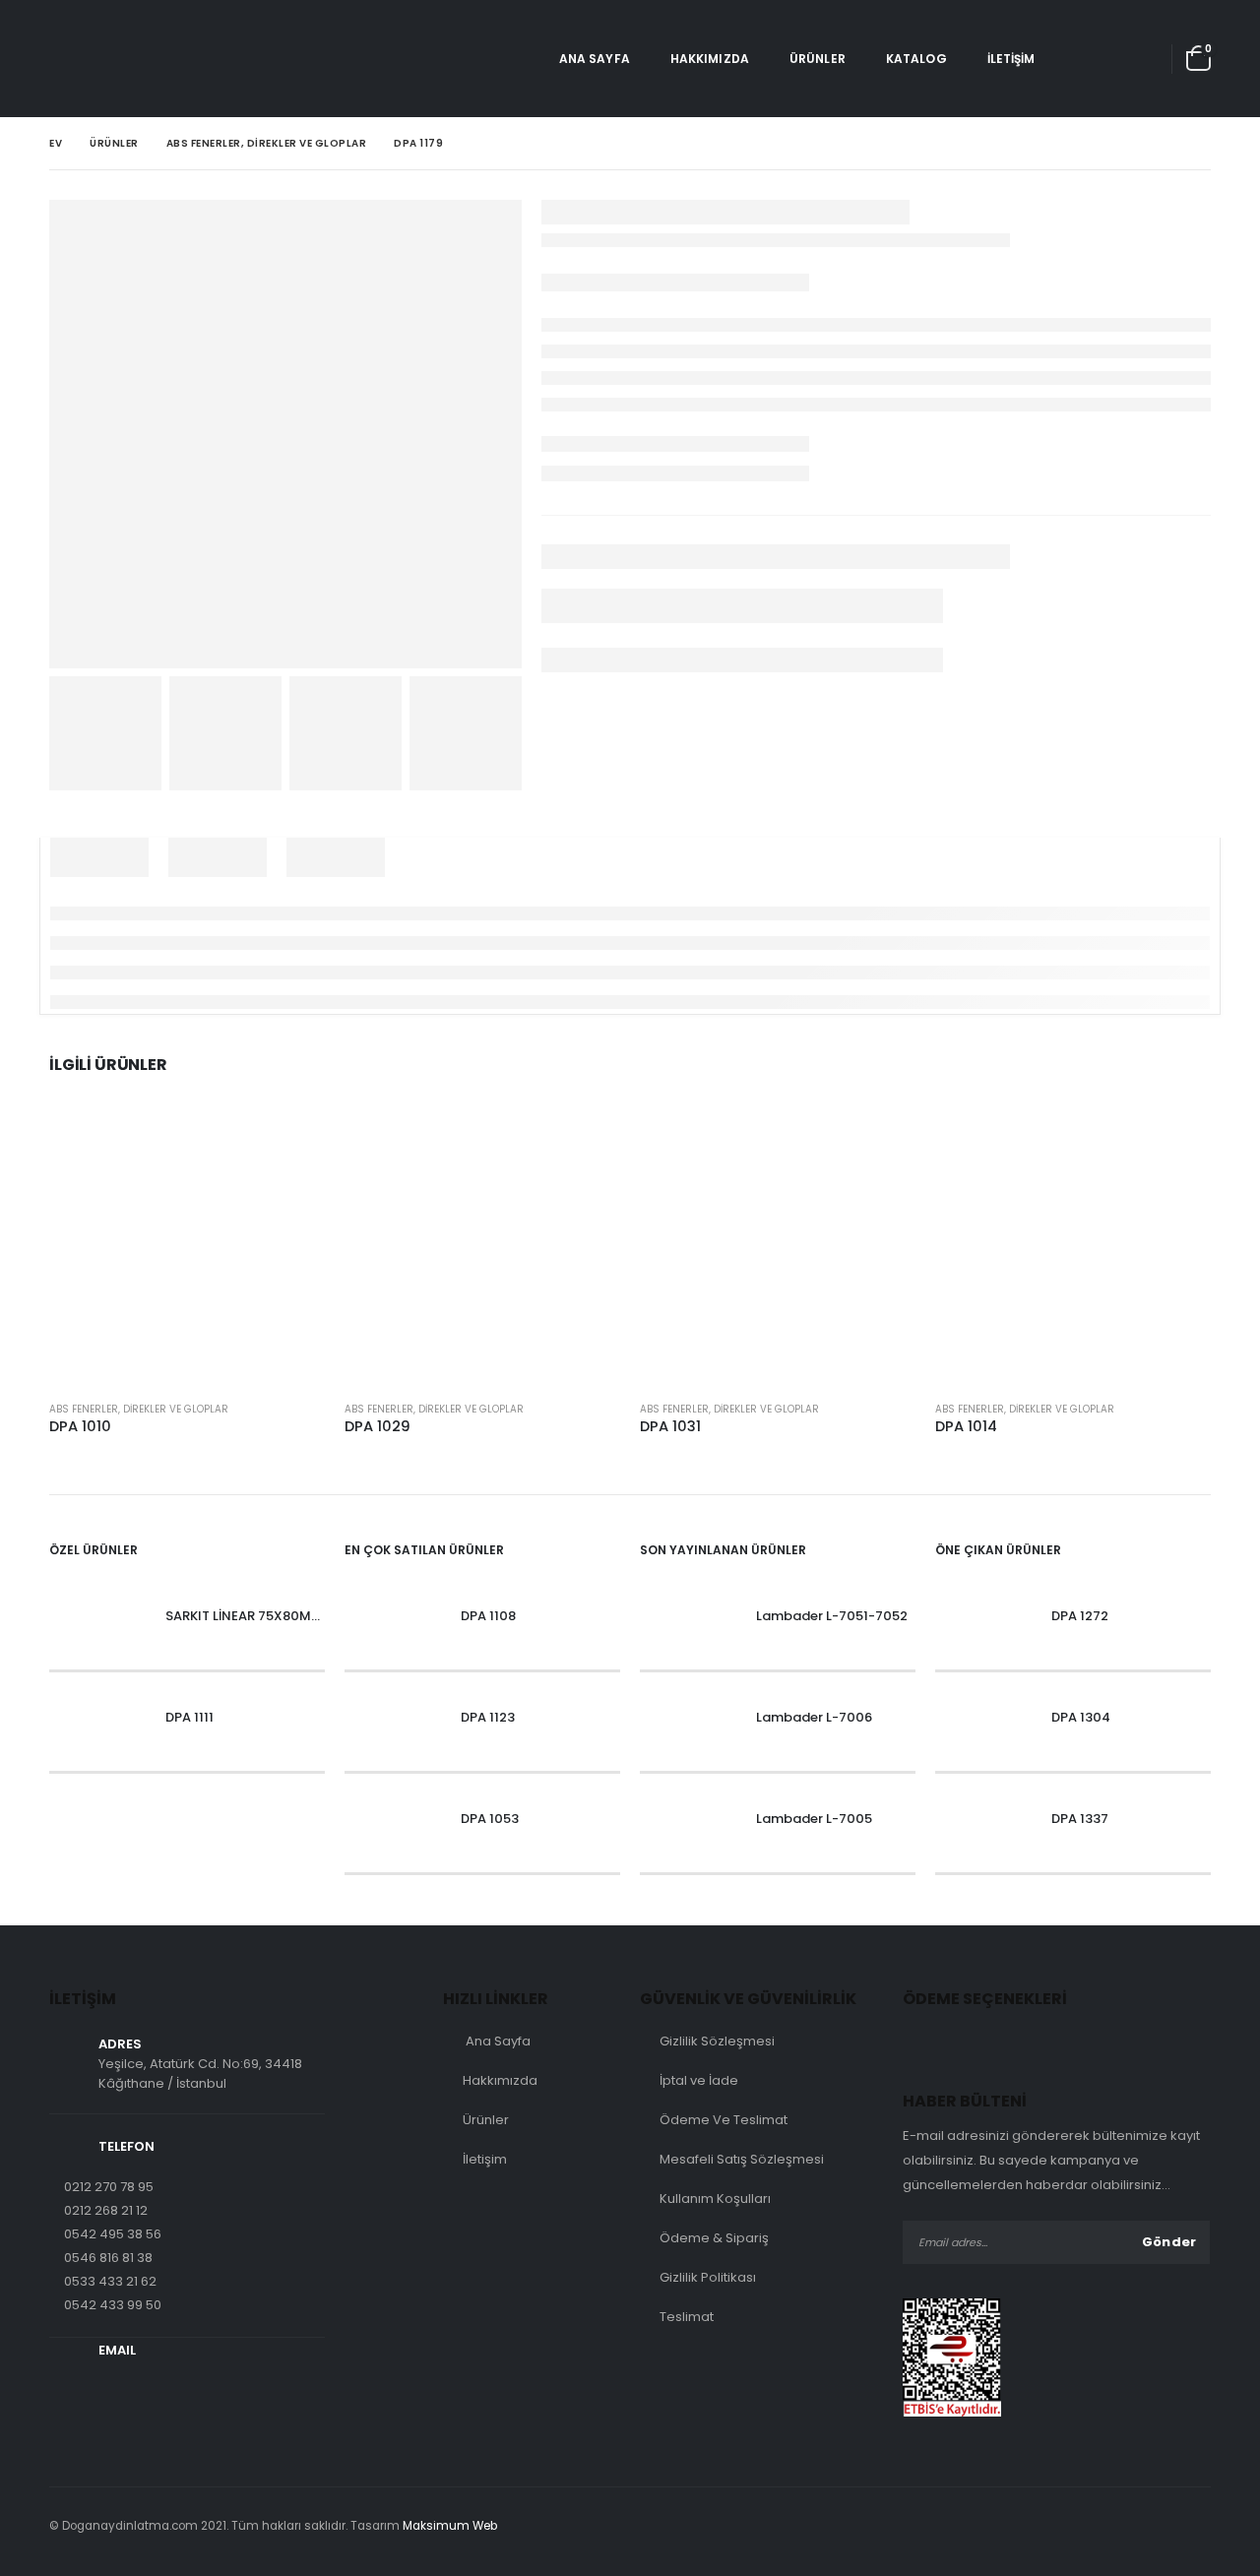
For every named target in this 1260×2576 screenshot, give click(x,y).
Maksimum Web (450, 2526)
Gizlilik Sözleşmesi (717, 2041)
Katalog (916, 59)
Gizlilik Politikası (708, 2277)
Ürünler (818, 59)
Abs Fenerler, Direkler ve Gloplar (139, 1409)
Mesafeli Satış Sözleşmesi (742, 2159)
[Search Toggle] (1084, 59)
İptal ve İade (699, 2080)
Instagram (1192, 2526)
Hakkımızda (710, 59)
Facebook (1152, 2526)
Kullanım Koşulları (715, 2199)
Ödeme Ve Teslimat (724, 2120)
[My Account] (1138, 59)
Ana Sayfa (595, 59)
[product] (187, 1247)
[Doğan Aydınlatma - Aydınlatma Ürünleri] (104, 59)
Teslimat (687, 2317)
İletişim (1011, 59)
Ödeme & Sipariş (714, 2238)
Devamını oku (292, 1142)
